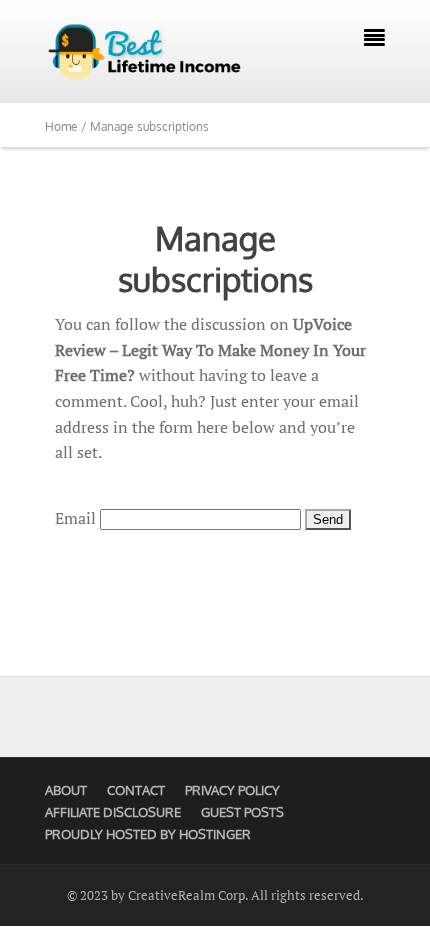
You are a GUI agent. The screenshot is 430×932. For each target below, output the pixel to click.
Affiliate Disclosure (113, 812)
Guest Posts (242, 812)
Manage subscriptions (215, 258)
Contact (136, 790)
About (66, 790)
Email (75, 518)
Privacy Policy (232, 790)
